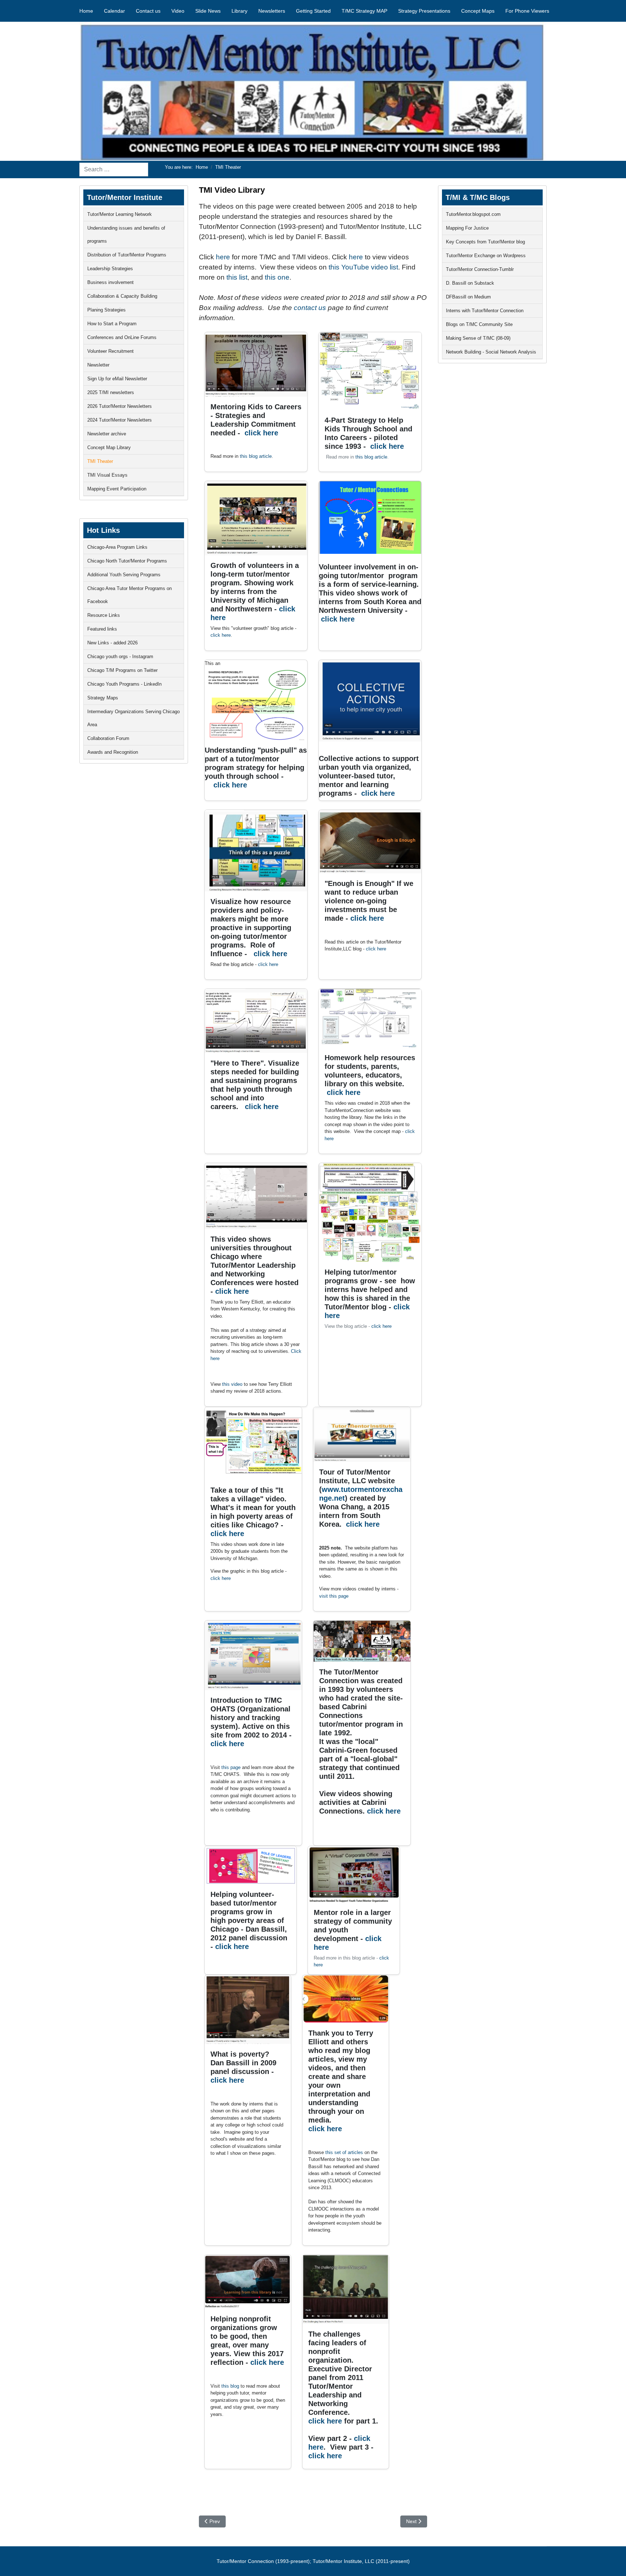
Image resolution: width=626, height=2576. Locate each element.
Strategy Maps (103, 698)
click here (261, 433)
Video (178, 11)
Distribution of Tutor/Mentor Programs (127, 255)
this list (237, 277)
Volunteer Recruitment (110, 351)
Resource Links (104, 615)
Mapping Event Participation (117, 489)
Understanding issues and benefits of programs (126, 235)
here (224, 257)
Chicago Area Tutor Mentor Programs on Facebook (130, 595)
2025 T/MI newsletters (111, 392)
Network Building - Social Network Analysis (491, 352)
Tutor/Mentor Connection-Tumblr (480, 269)
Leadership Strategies (110, 269)
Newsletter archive (107, 434)
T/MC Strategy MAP (364, 11)
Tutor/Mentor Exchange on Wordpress (486, 256)
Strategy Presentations (424, 11)
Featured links (102, 629)
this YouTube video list (363, 267)
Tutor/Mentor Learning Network (120, 214)
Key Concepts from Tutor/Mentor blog (485, 242)
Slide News (208, 11)
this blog (230, 2386)
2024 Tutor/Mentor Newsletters (120, 420)
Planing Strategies (107, 310)
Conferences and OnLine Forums (122, 337)
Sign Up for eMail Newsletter (117, 379)
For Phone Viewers (527, 11)
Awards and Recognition (113, 752)
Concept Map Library (109, 448)
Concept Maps (478, 11)
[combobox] (114, 170)
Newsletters (272, 11)
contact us (310, 308)
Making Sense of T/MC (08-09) (478, 338)
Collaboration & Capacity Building (122, 296)
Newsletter (98, 365)
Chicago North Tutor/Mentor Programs (127, 561)
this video (232, 1384)
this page (231, 1767)
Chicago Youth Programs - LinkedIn (124, 684)
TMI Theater (100, 461)
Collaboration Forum (108, 738)
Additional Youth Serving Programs (124, 575)
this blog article (256, 456)
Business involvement (110, 282)
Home (86, 11)
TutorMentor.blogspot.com (473, 214)
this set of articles (344, 2152)
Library (239, 11)
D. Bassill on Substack (470, 283)
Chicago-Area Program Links (117, 547)
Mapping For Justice (467, 228)
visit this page (334, 1596)
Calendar (114, 11)
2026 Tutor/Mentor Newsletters (120, 406)
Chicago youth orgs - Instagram (120, 656)
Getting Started (313, 11)
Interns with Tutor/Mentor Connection (485, 311)
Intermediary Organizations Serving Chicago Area (133, 718)
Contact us (148, 11)
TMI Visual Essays (107, 475)
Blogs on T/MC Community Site (479, 324)
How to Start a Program (112, 324)
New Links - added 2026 (112, 643)
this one (277, 277)
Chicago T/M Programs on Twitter (122, 670)
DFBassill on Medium (468, 297)
